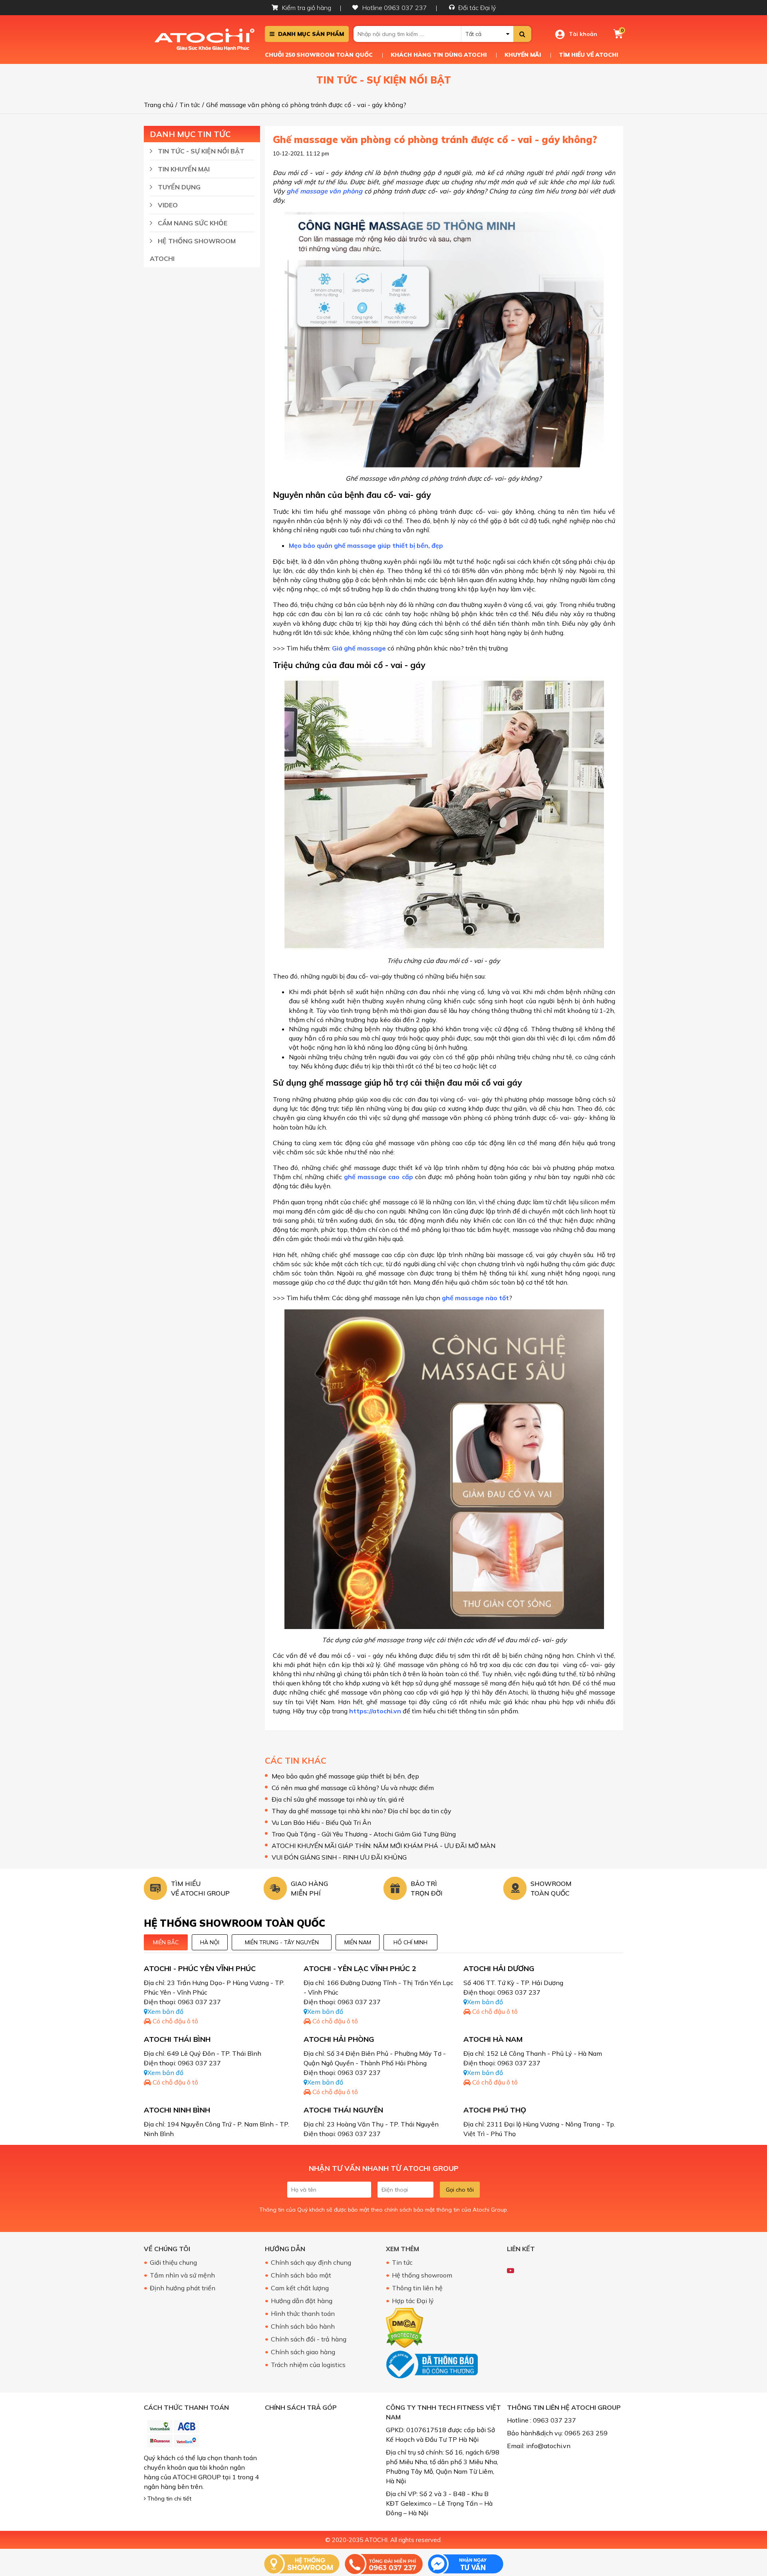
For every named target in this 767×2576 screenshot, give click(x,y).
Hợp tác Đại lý (413, 2301)
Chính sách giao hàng (303, 2352)
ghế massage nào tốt (475, 1298)
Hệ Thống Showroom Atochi (193, 250)
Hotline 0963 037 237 (395, 8)
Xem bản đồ (165, 2011)
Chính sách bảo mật (301, 2275)
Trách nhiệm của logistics (308, 2365)
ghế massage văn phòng (324, 191)
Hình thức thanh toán (303, 2313)
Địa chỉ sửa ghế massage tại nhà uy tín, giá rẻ (338, 1799)
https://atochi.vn (375, 1711)
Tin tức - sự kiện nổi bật (200, 151)
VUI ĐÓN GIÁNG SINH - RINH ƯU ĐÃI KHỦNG (339, 1857)
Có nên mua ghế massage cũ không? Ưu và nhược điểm (353, 1788)
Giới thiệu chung (173, 2262)
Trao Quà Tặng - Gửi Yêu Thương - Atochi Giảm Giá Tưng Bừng (364, 1834)
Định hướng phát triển (183, 2288)
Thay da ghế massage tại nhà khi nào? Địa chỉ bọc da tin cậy (362, 1811)
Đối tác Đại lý (477, 8)
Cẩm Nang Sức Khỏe (192, 223)
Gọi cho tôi (460, 2190)
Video (167, 205)
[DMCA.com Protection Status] (404, 2327)
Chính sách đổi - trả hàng (309, 2339)
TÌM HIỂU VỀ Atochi (588, 55)
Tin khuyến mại (183, 169)
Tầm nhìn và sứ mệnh (182, 2275)
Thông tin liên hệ (417, 2288)
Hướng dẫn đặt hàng (302, 2301)
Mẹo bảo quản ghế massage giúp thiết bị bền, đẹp (366, 545)
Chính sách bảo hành (303, 2326)
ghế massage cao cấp (379, 1177)
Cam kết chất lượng (300, 2288)
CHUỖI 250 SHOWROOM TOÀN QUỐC (319, 55)
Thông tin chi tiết (169, 2498)
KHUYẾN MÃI (523, 55)
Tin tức (402, 2262)
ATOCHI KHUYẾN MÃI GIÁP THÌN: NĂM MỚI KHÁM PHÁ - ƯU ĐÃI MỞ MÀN (383, 1846)
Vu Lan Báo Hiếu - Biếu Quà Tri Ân (321, 1822)
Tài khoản (583, 34)
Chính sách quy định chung (311, 2262)
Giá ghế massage (359, 648)
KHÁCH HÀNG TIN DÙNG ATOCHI (439, 55)
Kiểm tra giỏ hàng (307, 8)
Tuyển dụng (178, 187)
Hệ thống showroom (422, 2275)
